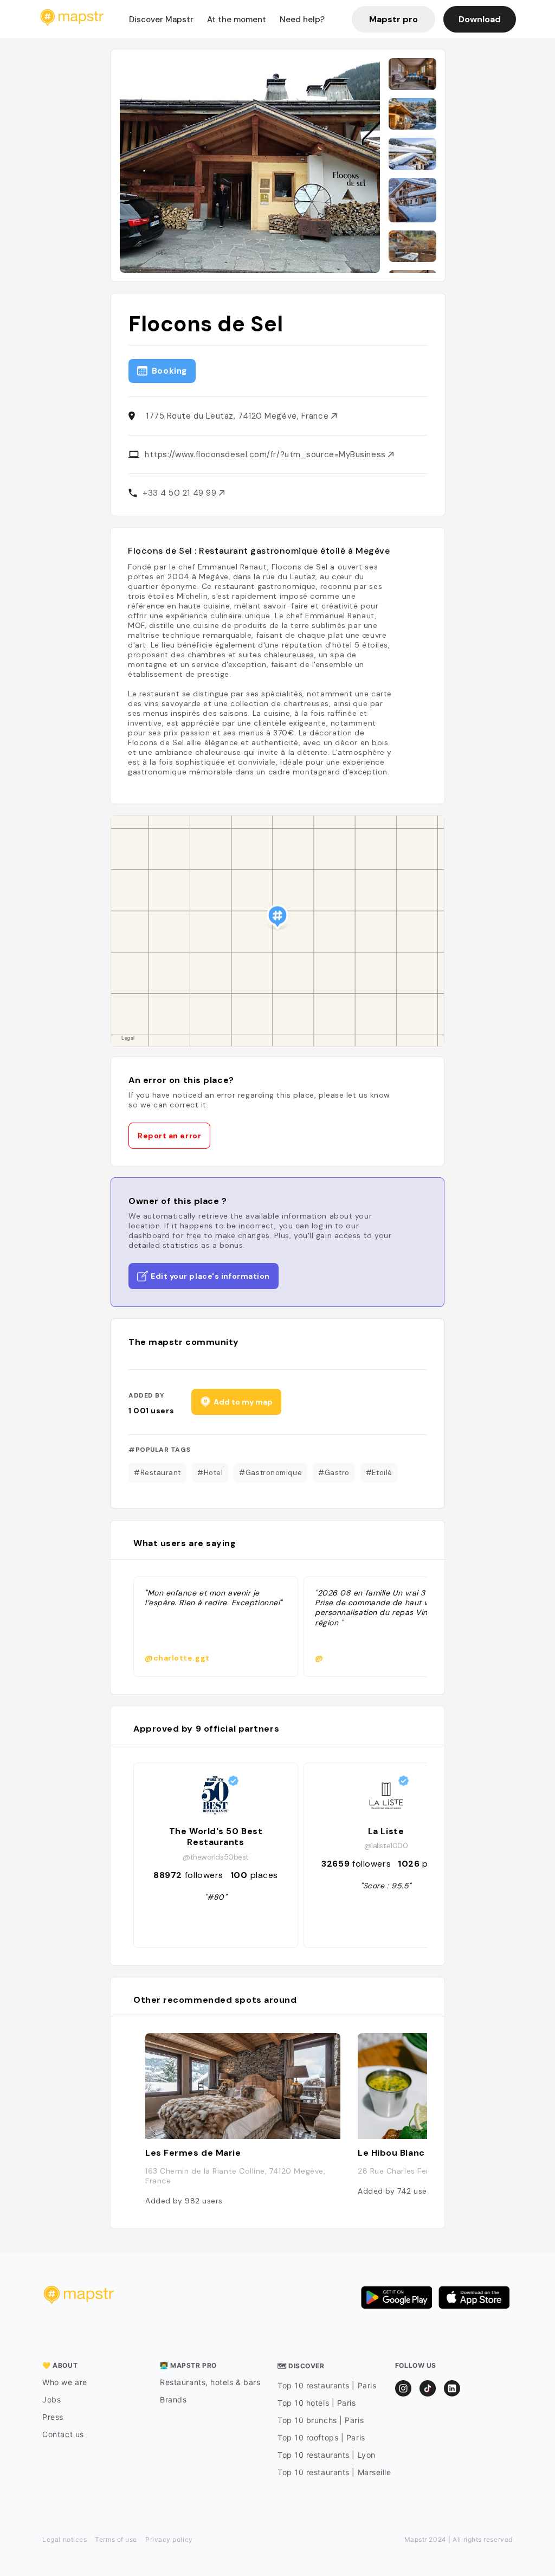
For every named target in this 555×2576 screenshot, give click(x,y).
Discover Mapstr (161, 20)
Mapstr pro (393, 19)
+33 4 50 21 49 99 (181, 493)
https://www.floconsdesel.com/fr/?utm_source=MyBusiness (266, 454)
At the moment (237, 20)
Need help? (302, 20)
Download (480, 19)
